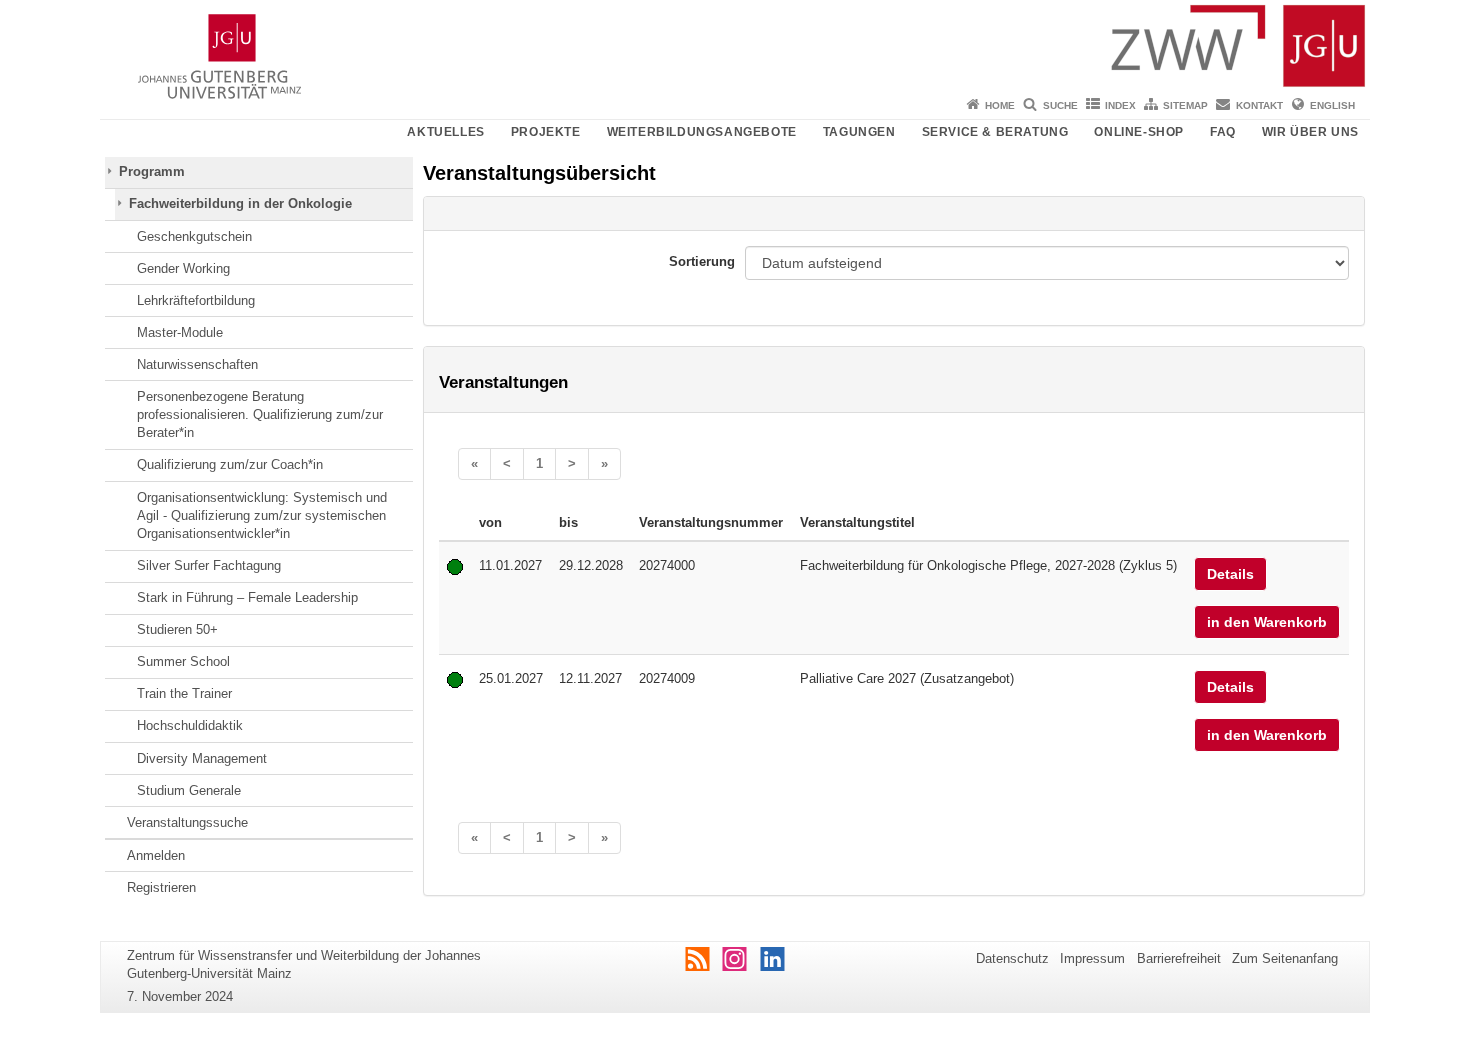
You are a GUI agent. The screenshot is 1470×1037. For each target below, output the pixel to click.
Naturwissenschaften (197, 364)
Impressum (1092, 958)
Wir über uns (1310, 132)
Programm (152, 171)
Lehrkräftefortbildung (196, 300)
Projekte (546, 132)
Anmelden (156, 855)
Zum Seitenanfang (1285, 958)
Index (1120, 105)
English (1332, 105)
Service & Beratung (995, 132)
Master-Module (180, 332)
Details (1230, 574)
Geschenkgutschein (194, 236)
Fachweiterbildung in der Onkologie (240, 203)
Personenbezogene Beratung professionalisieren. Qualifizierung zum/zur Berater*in (260, 415)
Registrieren (161, 887)
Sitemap (1185, 105)
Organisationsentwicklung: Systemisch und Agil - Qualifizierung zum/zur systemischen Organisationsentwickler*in (262, 516)
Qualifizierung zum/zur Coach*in (230, 464)
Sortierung (702, 261)
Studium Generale (189, 790)
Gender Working (183, 268)
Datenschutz (1012, 958)
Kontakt (1259, 105)
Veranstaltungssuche (187, 822)
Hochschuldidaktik (190, 725)
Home (1000, 105)
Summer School (183, 661)
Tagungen (859, 132)
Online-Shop (1139, 132)
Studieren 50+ (177, 629)
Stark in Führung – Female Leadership (247, 597)
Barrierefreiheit (1179, 958)
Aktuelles (445, 132)
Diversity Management (202, 758)
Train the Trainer (184, 693)
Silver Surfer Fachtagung (209, 565)
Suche (1060, 105)
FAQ (1223, 132)
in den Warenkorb (1267, 622)
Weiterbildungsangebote (702, 132)
